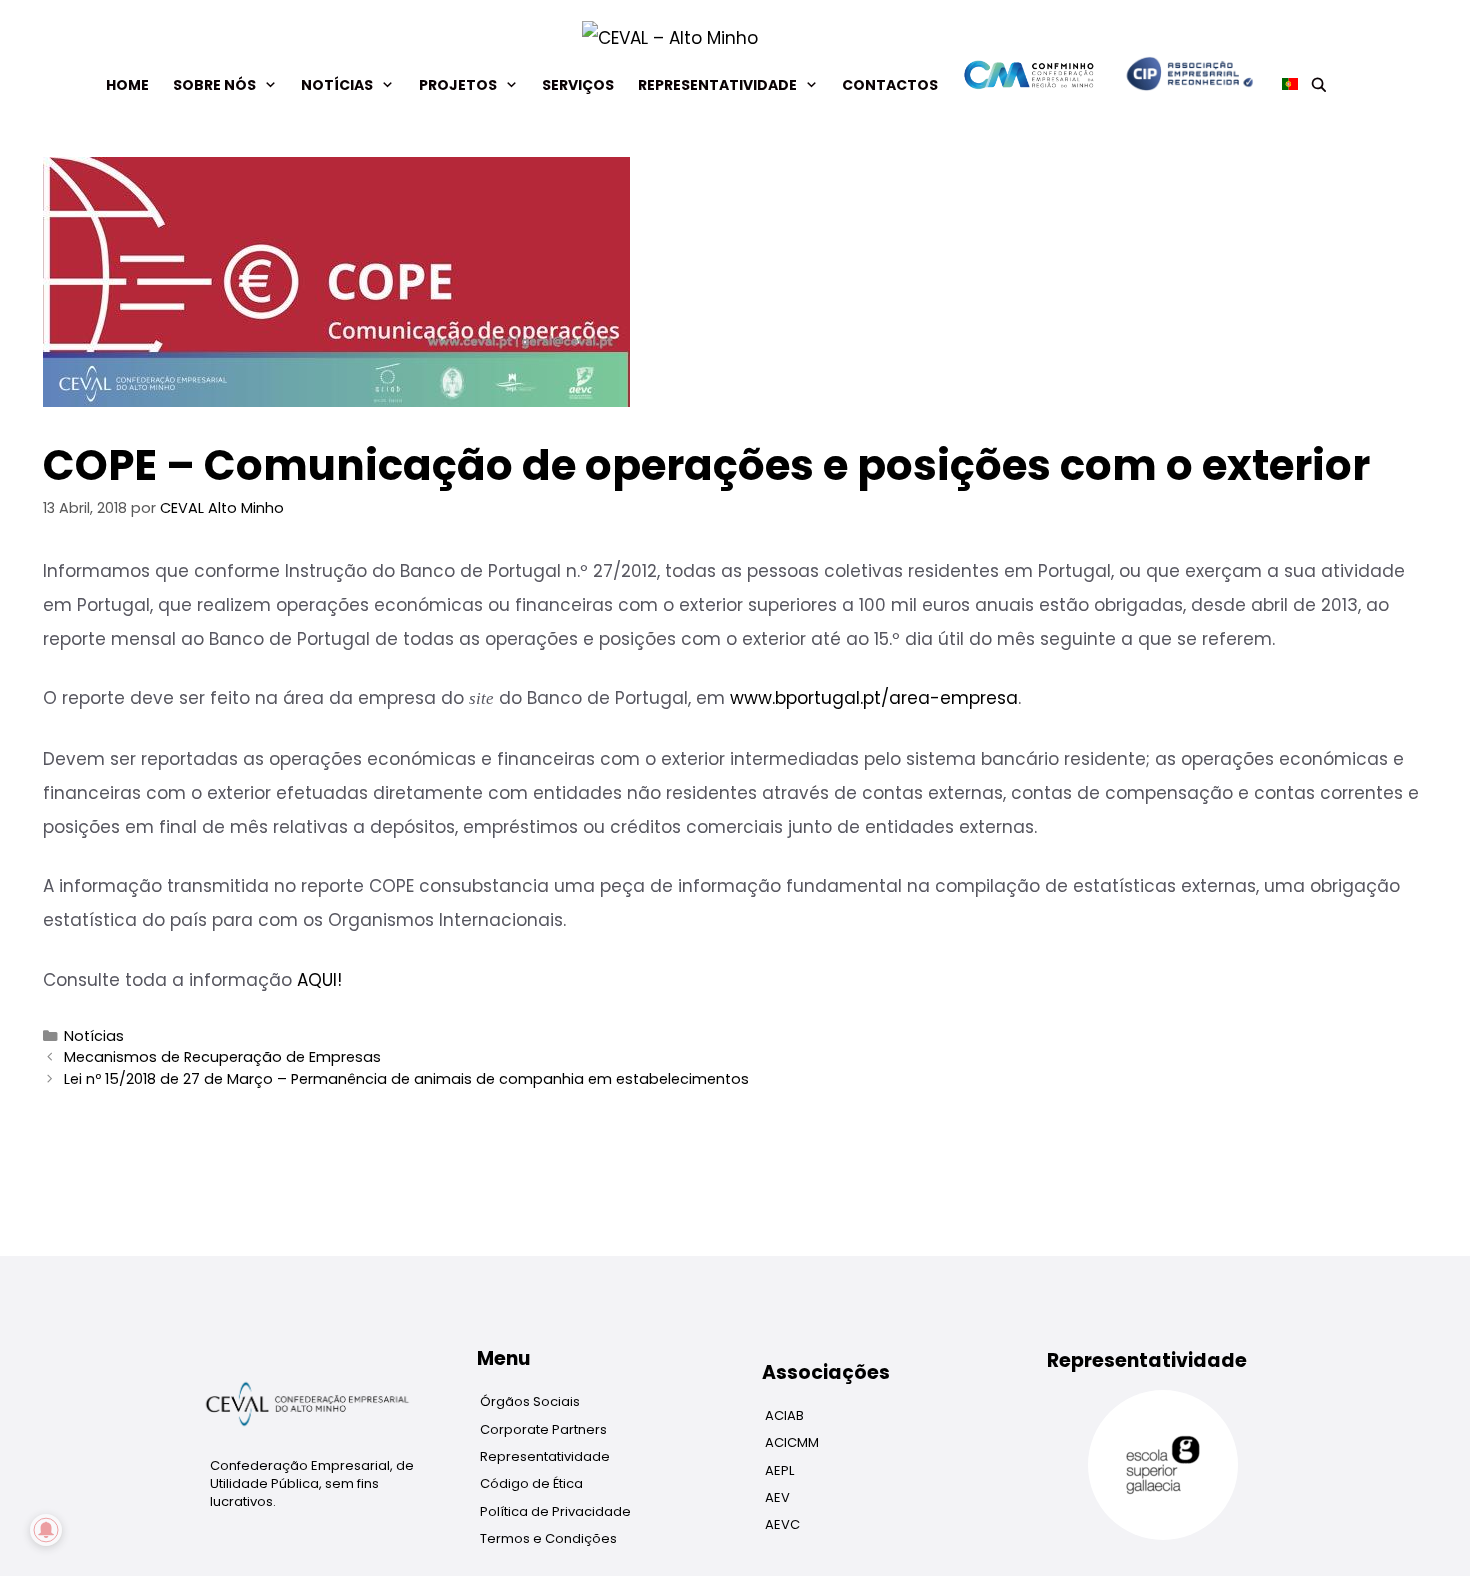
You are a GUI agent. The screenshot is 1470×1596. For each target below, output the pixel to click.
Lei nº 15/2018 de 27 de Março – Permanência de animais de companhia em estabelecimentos (406, 1079)
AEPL (779, 1470)
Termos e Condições (548, 1538)
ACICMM (792, 1442)
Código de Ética (531, 1483)
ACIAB (784, 1415)
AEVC (782, 1524)
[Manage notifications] (46, 1530)
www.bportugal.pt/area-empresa (874, 698)
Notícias (337, 85)
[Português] (1284, 85)
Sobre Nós (214, 85)
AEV (777, 1497)
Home (127, 85)
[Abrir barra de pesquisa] (1319, 85)
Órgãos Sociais (530, 1401)
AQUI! (319, 980)
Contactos (890, 85)
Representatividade (717, 85)
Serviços (578, 85)
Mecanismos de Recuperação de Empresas (222, 1057)
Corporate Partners (543, 1429)
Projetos (458, 85)
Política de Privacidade (555, 1511)
